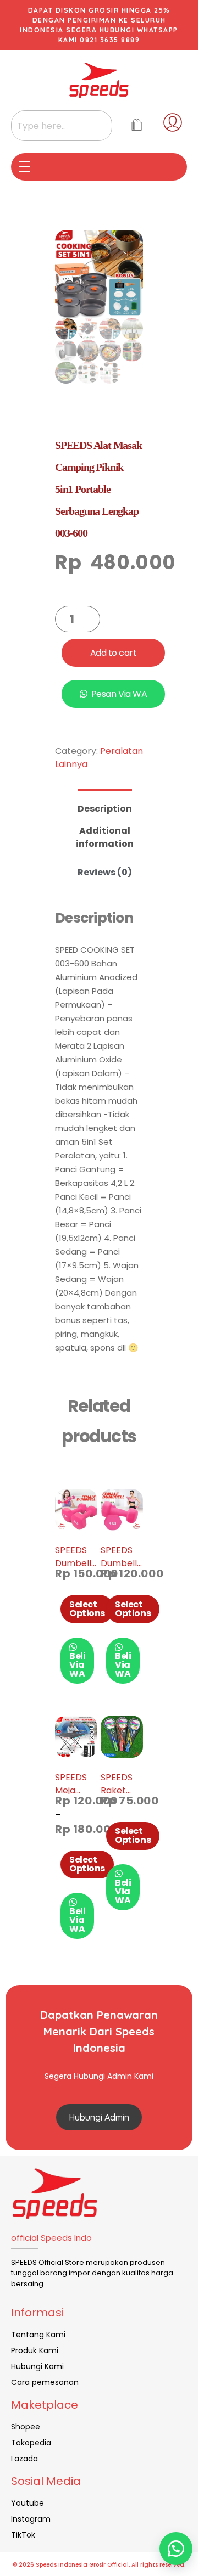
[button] (176, 2549)
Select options (87, 1609)
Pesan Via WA (119, 694)
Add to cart (114, 653)
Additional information (105, 837)
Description (105, 809)
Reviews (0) (105, 872)
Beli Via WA (77, 1665)
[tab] (105, 804)
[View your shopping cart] (137, 126)
